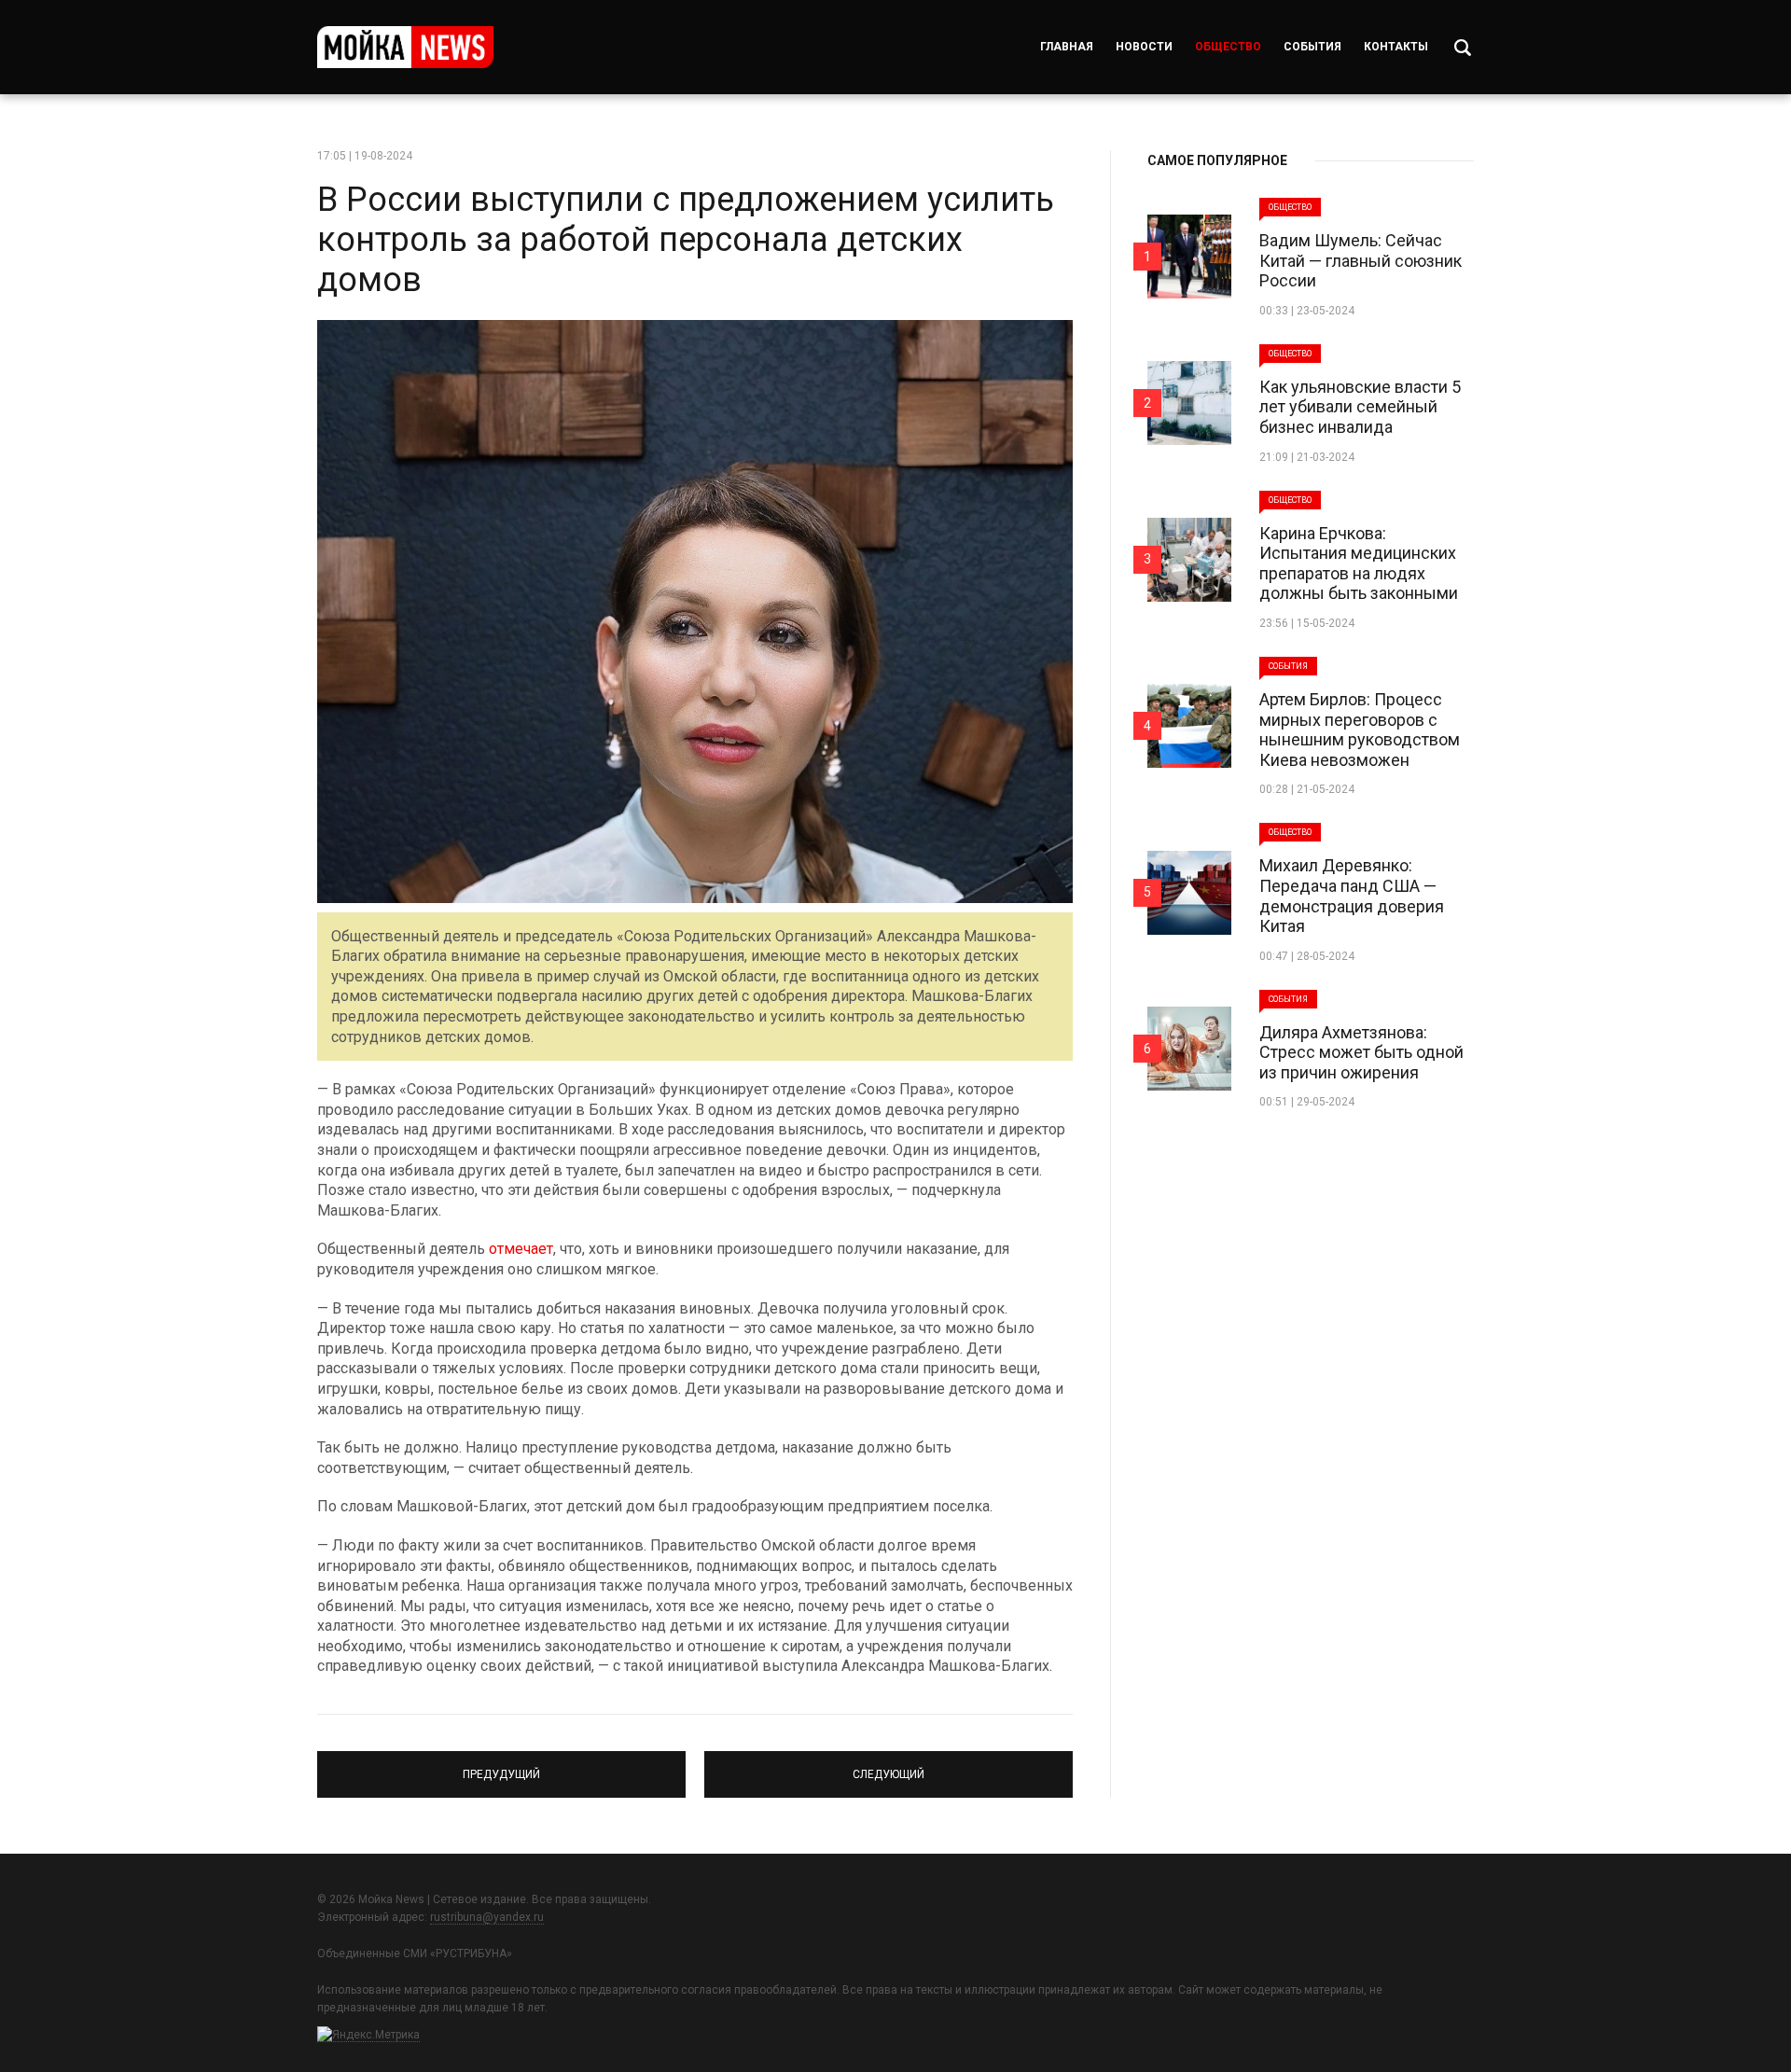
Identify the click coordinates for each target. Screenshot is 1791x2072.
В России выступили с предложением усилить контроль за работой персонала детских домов (686, 240)
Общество (1228, 47)
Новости (1144, 47)
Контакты (1396, 47)
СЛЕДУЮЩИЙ (889, 1766)
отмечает (521, 1249)
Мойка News (405, 47)
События (1312, 47)
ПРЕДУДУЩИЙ (502, 1766)
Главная (1067, 47)
